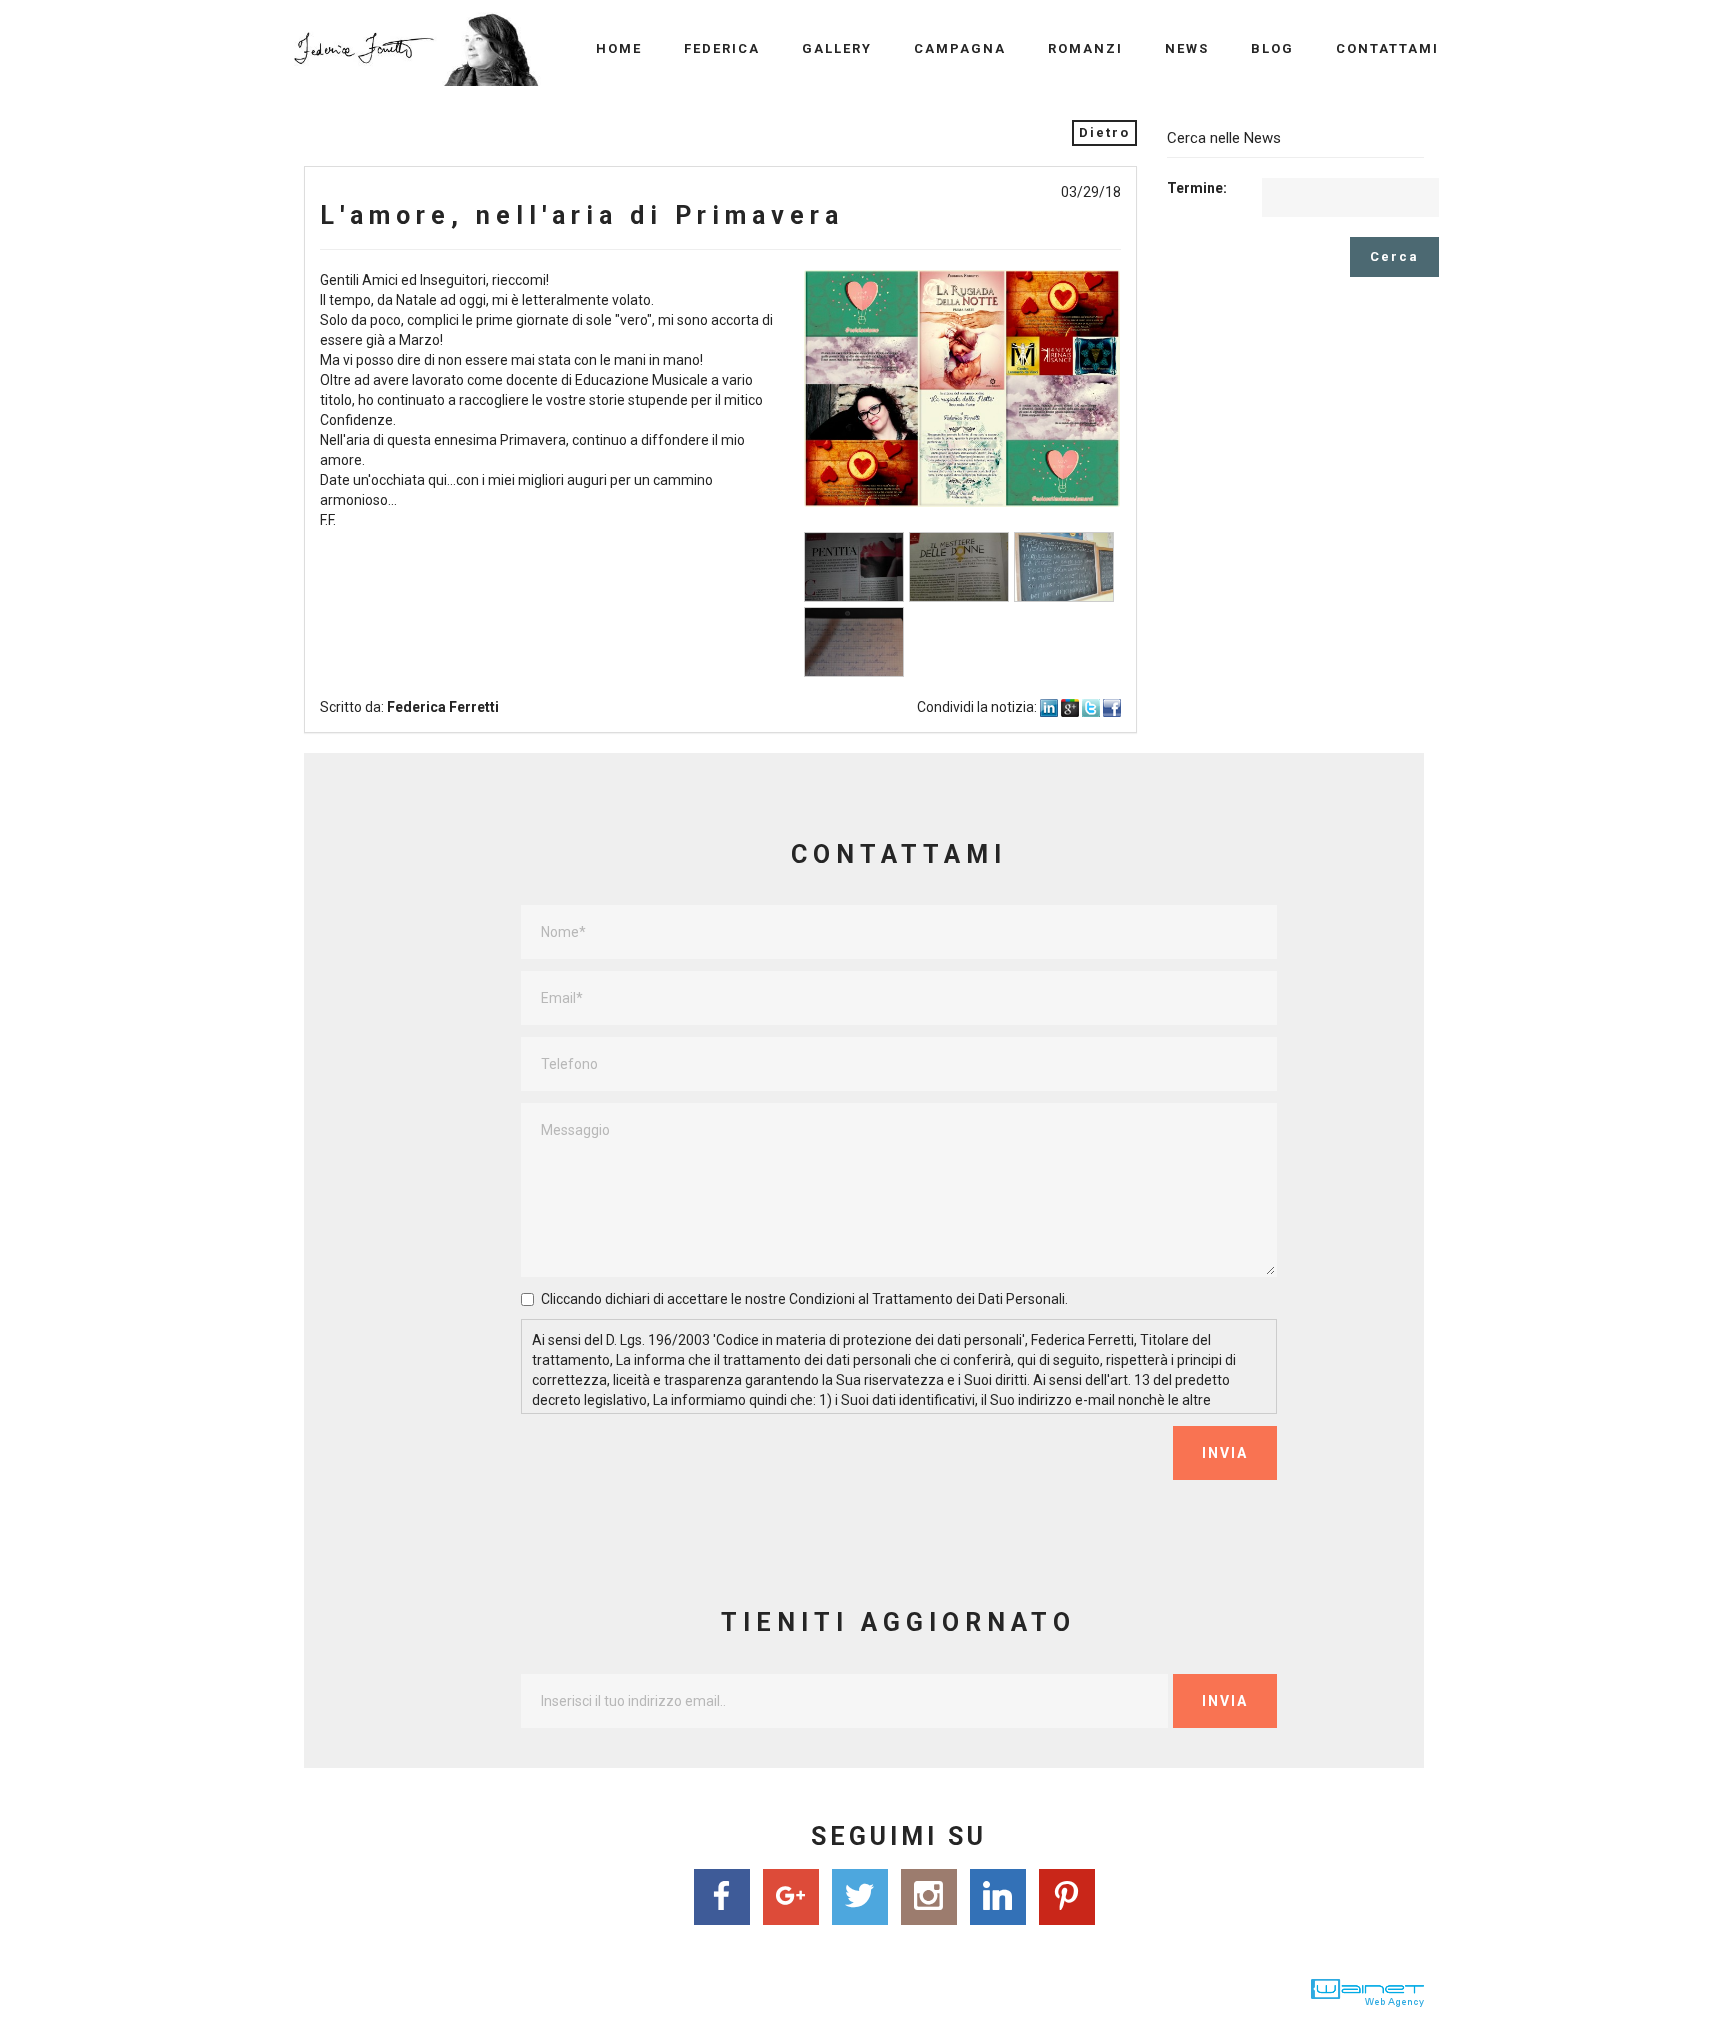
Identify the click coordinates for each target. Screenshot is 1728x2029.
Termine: (1197, 188)
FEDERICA (722, 48)
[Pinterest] (1066, 1899)
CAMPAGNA (960, 48)
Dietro (1104, 132)
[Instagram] (928, 1899)
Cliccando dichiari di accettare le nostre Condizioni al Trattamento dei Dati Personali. (804, 1299)
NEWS (1187, 48)
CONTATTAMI (1387, 48)
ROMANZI (1085, 48)
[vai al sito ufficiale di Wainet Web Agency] (1367, 1992)
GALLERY (837, 48)
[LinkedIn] (997, 1899)
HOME (619, 48)
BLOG (1272, 48)
